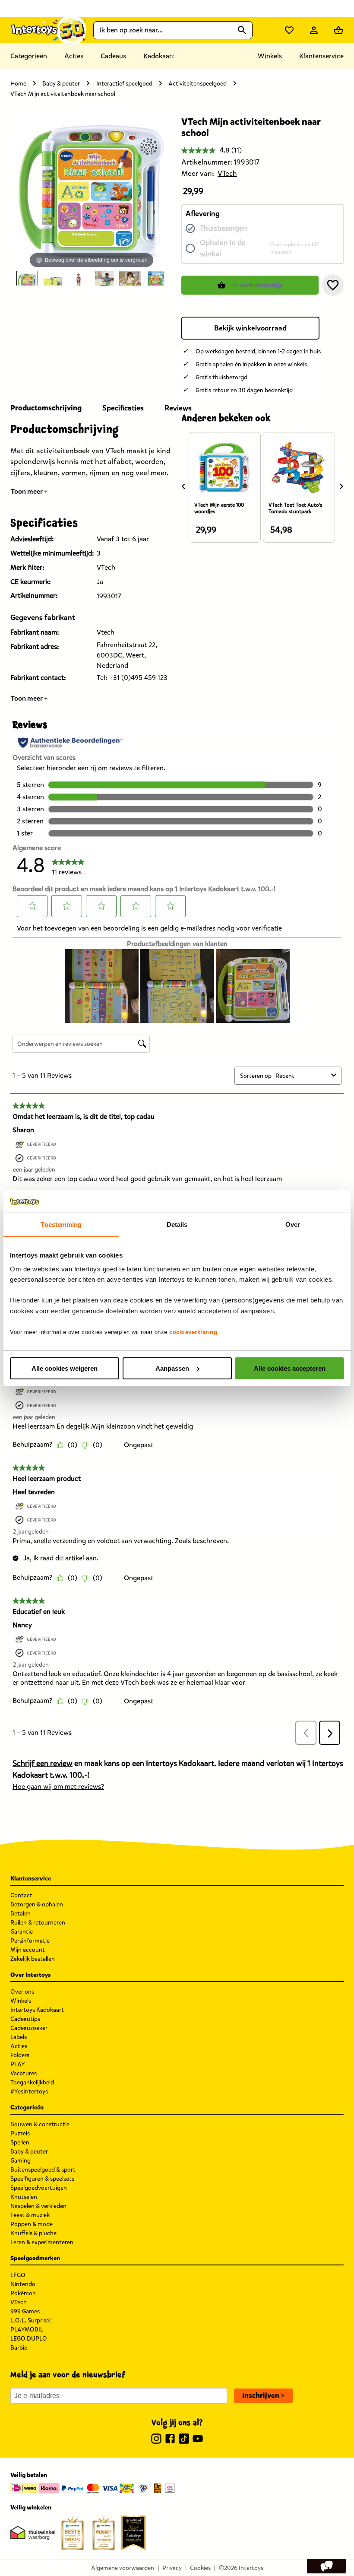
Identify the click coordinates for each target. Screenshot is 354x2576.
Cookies (200, 2568)
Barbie (19, 2348)
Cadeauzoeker (29, 2028)
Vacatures (24, 2073)
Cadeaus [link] (113, 56)
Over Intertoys (30, 1975)
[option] (27, 278)
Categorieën (29, 56)
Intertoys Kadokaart (37, 2010)
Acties (19, 2046)
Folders (20, 2055)
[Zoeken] (242, 30)
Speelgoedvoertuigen (39, 2188)
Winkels (21, 2001)
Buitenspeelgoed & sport (43, 2170)
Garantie (22, 1932)
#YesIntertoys (29, 2092)
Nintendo (23, 2284)
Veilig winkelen (31, 2508)
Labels (19, 2037)
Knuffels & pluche (33, 2233)
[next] (341, 486)
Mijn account (28, 1950)
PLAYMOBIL (27, 2330)
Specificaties (123, 408)
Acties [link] (74, 56)
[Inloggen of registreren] (314, 30)
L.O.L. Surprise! (31, 2320)
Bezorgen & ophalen (37, 1904)
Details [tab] (177, 1224)
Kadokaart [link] (159, 56)
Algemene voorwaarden (123, 2568)
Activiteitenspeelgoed (198, 84)
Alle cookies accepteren (290, 1368)
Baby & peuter (61, 84)
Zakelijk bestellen (33, 1959)
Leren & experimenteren (42, 2242)
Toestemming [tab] (61, 1224)
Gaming (21, 2161)
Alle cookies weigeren (65, 1368)
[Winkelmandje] (338, 30)
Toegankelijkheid (32, 2082)
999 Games (25, 2311)
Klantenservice (321, 56)
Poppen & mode (32, 2224)
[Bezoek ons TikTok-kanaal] (184, 2440)
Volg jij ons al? (177, 2423)
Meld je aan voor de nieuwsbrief (68, 2375)
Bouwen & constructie (40, 2124)
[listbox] (92, 278)
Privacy (172, 2568)
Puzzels (20, 2133)
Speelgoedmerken (35, 2258)
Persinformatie (30, 1941)
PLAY (18, 2064)
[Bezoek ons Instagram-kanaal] (156, 2440)
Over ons (22, 1992)
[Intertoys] (48, 30)
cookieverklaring (193, 1332)
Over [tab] (293, 1224)
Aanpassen (172, 1368)
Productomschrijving (46, 408)
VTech (19, 2302)
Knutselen (24, 2197)
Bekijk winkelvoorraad (250, 328)
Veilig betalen (29, 2475)
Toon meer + (29, 491)
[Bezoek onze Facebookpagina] (170, 2440)
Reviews (178, 408)
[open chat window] (326, 2566)
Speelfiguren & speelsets (42, 2179)
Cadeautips (25, 2019)
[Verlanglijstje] (289, 30)
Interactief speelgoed (124, 84)
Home (18, 84)
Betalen (21, 1914)
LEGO (18, 2275)
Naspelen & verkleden (38, 2206)
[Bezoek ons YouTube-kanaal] (198, 2440)
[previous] (183, 486)
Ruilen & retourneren (38, 1923)
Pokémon (23, 2293)
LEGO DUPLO (29, 2339)
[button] (333, 285)
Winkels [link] (270, 56)
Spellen (20, 2142)
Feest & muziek (30, 2215)
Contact (21, 1895)
